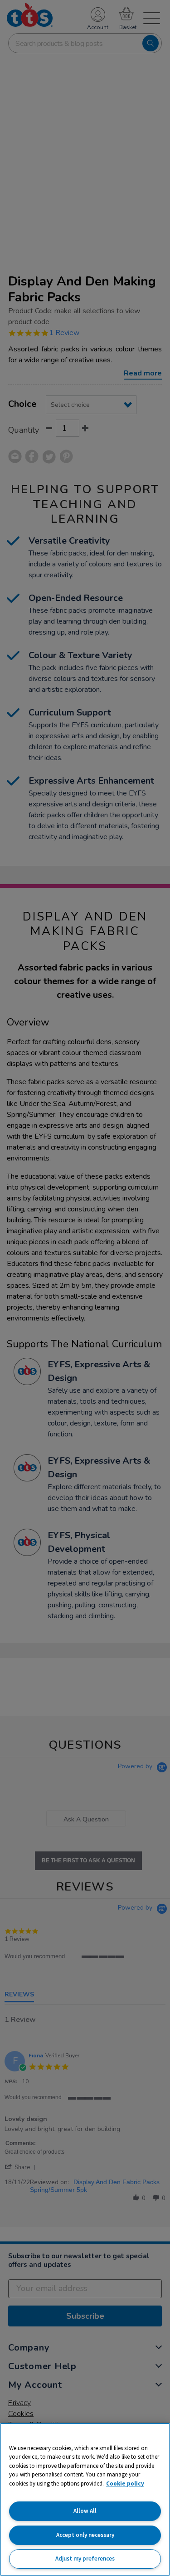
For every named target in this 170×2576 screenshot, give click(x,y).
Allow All (85, 2511)
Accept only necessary (85, 2535)
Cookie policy (125, 2483)
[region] (85, 2499)
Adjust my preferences (85, 2558)
